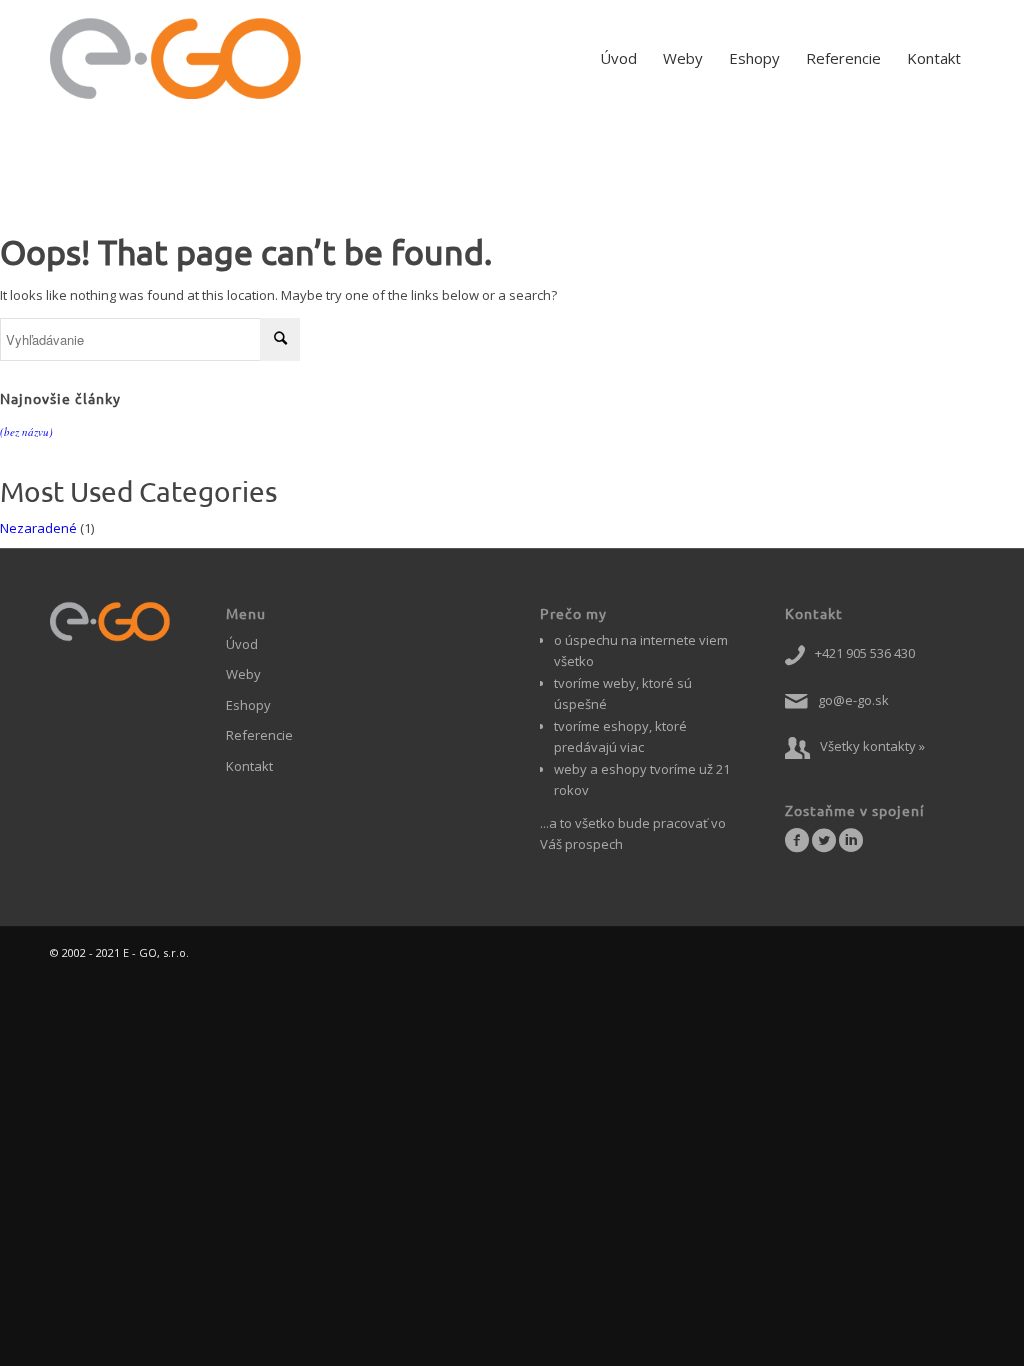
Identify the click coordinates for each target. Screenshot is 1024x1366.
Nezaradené (38, 528)
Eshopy (248, 705)
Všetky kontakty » (872, 746)
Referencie (259, 735)
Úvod (242, 644)
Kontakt (249, 766)
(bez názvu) (26, 431)
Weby (243, 674)
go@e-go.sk (853, 700)
